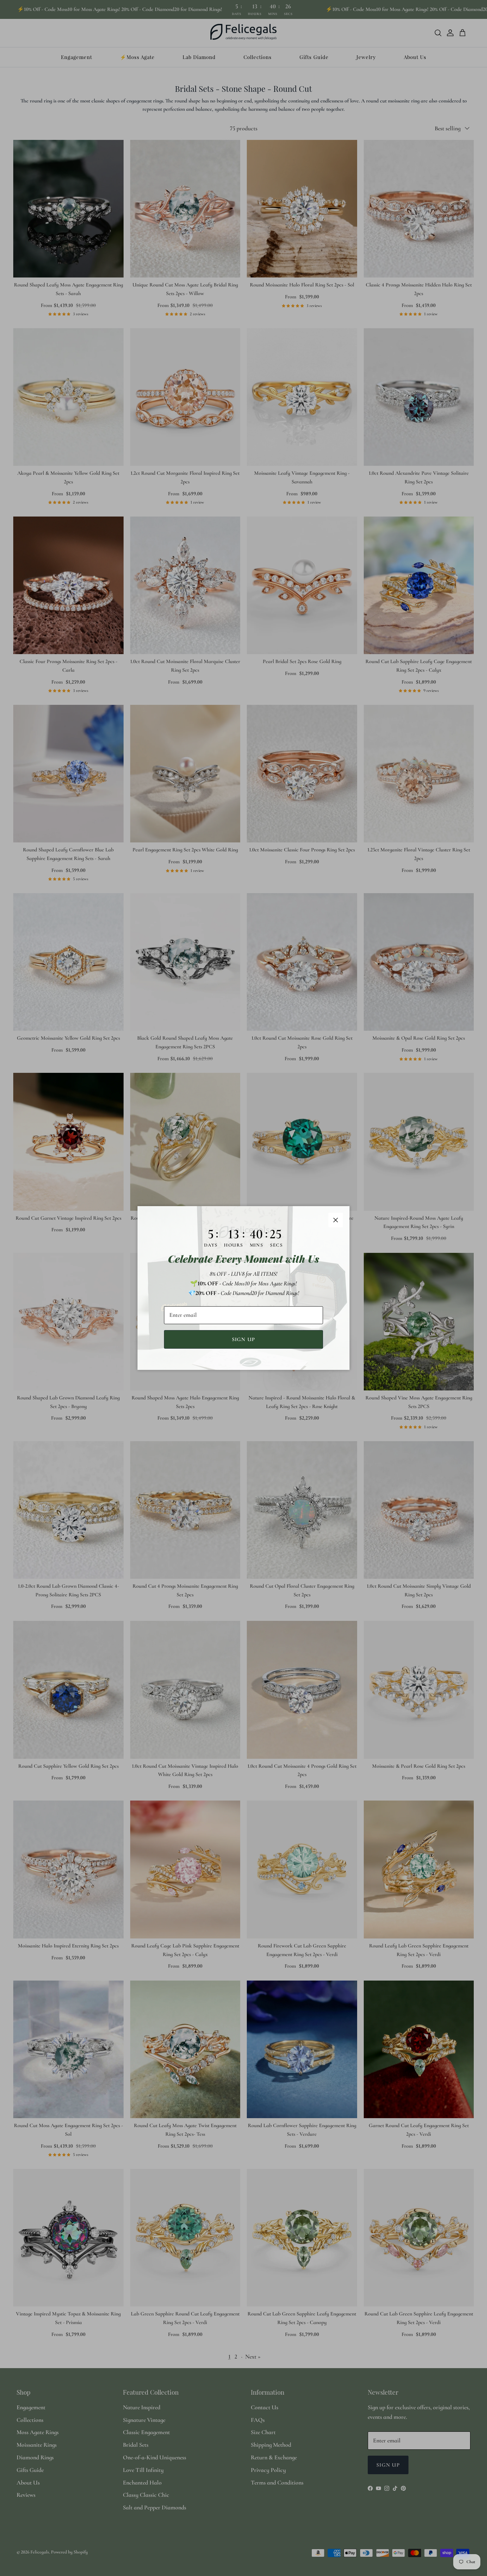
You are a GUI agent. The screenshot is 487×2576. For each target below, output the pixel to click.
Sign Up (244, 1339)
